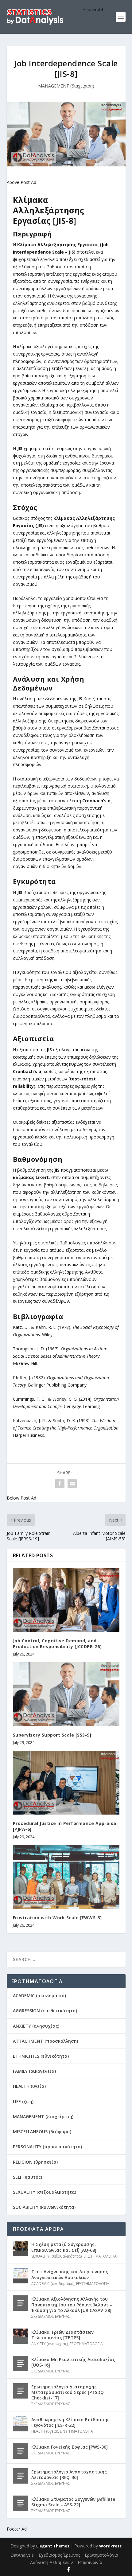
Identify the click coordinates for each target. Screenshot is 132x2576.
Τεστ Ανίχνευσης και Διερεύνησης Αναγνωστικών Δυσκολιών (70, 2274)
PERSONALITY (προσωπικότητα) (47, 2147)
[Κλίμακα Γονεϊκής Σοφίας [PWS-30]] (21, 2451)
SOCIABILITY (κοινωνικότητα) (44, 2207)
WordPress (110, 2546)
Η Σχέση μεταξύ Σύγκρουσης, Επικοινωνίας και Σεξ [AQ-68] (64, 2247)
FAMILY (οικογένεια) (34, 2071)
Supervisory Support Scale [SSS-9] (52, 1735)
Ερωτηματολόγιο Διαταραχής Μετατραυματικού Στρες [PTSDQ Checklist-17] (68, 2392)
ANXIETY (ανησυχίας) (36, 2026)
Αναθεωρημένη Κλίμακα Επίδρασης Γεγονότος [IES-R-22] (70, 2422)
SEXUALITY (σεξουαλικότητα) (45, 2192)
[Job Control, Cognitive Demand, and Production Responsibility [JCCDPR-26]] (66, 1600)
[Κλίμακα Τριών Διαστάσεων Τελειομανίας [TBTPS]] (21, 2336)
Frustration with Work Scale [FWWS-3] (57, 1918)
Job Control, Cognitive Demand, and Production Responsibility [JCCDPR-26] (57, 1643)
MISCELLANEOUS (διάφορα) (42, 2132)
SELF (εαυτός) (27, 2177)
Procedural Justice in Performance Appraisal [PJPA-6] (65, 1826)
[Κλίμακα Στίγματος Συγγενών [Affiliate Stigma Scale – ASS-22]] (21, 2503)
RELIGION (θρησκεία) (35, 2162)
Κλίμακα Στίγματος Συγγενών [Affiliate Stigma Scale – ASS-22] (73, 2502)
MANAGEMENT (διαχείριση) (66, 86)
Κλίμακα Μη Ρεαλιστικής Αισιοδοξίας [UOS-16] (73, 2362)
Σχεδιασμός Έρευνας (59, 2555)
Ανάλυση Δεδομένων (52, 2562)
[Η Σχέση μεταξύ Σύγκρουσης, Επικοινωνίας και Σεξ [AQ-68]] (21, 2248)
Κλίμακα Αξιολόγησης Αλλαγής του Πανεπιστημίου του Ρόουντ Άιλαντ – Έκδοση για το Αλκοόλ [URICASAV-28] (72, 2304)
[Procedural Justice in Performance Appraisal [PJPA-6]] (66, 1783)
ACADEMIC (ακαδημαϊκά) (39, 1996)
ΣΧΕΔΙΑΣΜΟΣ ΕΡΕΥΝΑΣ (51, 2316)
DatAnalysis (22, 2555)
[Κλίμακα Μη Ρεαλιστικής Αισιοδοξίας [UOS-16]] (21, 2364)
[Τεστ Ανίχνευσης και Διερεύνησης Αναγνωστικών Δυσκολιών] (21, 2276)
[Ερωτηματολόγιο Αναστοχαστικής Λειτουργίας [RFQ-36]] (21, 2476)
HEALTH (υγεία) (29, 2086)
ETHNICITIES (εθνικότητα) (41, 2056)
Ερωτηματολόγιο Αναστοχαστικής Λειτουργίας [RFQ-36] (69, 2475)
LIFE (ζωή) (23, 2101)
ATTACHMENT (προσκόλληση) (45, 2041)
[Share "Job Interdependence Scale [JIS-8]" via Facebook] (60, 1484)
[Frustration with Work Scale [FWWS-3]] (66, 1877)
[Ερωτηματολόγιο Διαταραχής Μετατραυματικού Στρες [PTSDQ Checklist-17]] (21, 2391)
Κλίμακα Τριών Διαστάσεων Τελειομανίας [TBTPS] (62, 2335)
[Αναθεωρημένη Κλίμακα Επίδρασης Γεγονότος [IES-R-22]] (21, 2424)
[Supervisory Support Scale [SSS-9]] (66, 1694)
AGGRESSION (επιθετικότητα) (45, 2011)
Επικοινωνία (90, 2562)
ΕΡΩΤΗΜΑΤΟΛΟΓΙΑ (100, 2256)
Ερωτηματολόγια (101, 2555)
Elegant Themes (53, 2546)
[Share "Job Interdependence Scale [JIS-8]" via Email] (72, 1484)
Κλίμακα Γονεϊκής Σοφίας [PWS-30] (70, 2447)
